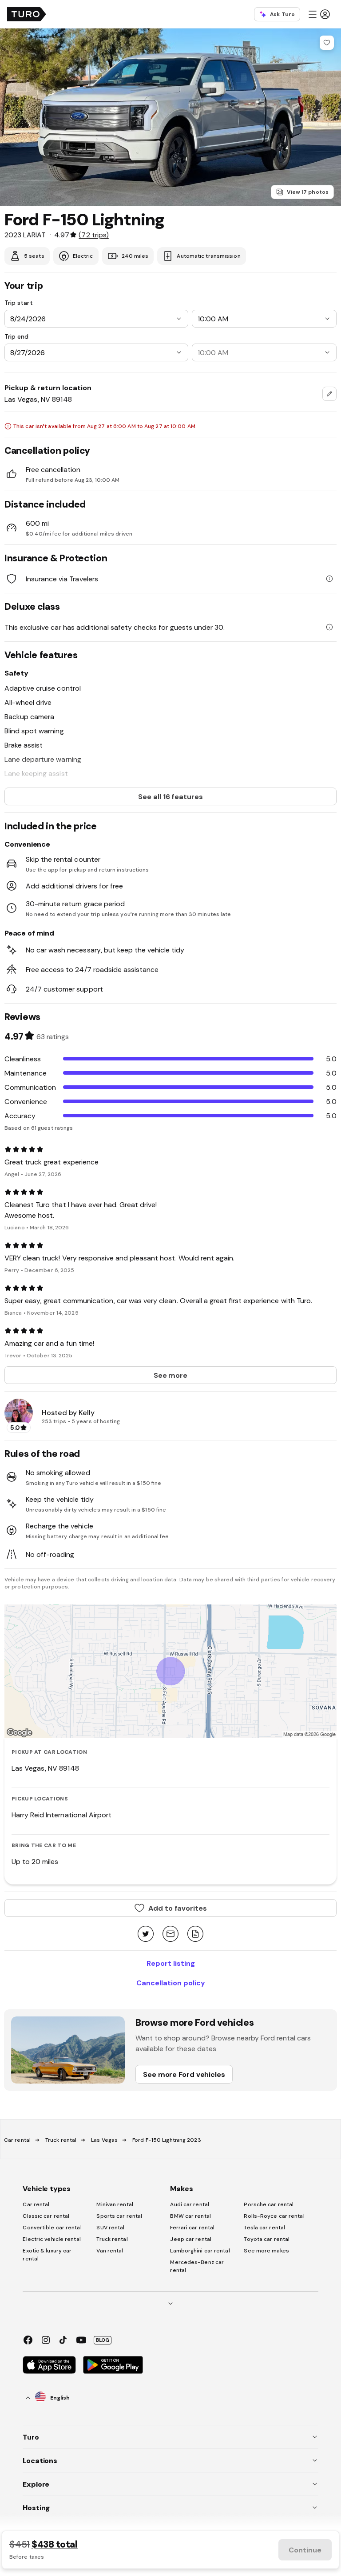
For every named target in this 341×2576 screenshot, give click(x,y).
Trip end (16, 336)
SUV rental (110, 2228)
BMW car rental (190, 2216)
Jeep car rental (191, 2239)
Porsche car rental (269, 2204)
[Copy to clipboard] (195, 1934)
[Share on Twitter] (146, 1934)
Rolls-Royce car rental (274, 2216)
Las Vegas (104, 2140)
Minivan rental (115, 2204)
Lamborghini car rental (200, 2251)
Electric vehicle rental (52, 2239)
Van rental (110, 2251)
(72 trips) (93, 235)
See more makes (266, 2251)
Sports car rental (119, 2216)
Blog (103, 2340)
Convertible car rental (52, 2228)
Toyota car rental (267, 2239)
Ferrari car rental (192, 2228)
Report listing (171, 1963)
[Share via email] (170, 1934)
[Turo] (27, 14)
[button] (319, 14)
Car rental (17, 2140)
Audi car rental (190, 2204)
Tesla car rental (264, 2228)
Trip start (19, 303)
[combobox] (329, 394)
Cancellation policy (171, 1983)
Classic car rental (46, 2216)
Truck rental (61, 2140)
